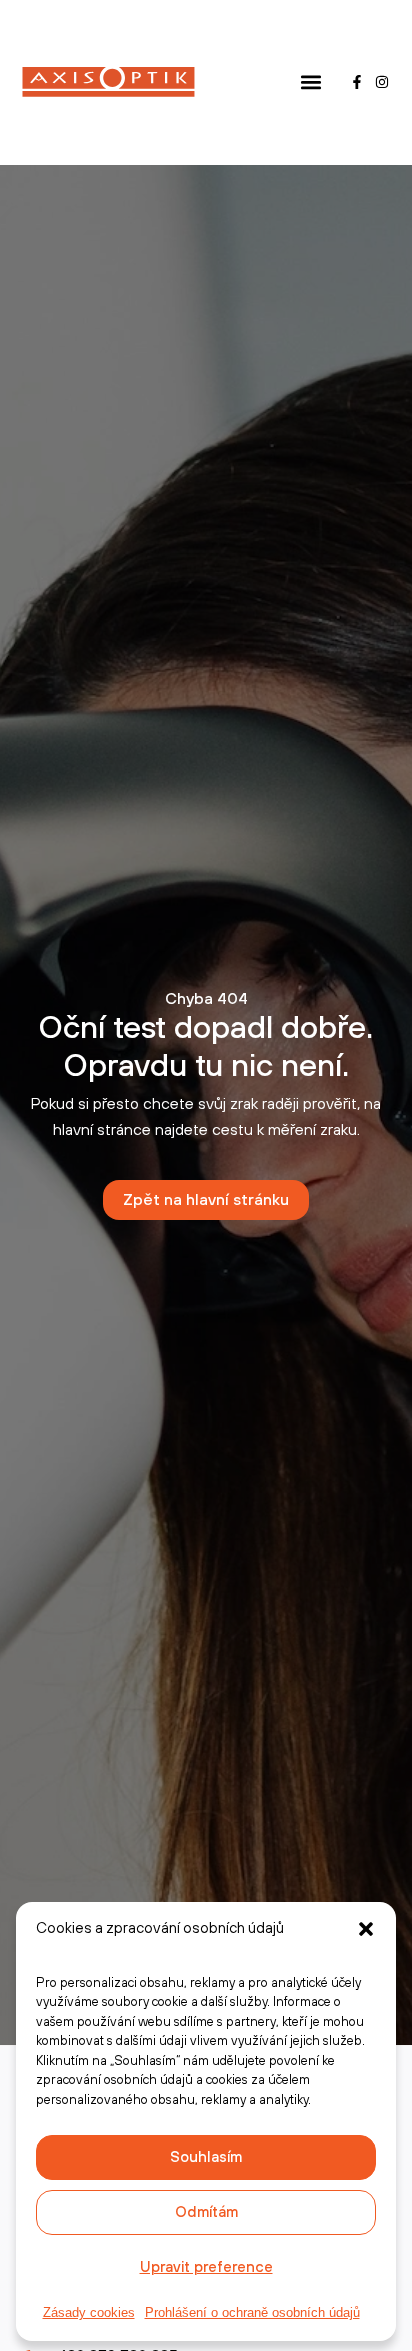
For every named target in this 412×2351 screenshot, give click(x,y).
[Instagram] (382, 82)
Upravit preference (206, 2267)
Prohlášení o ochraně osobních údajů (252, 2312)
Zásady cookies (89, 2312)
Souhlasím (206, 2157)
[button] (366, 1929)
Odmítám (206, 2212)
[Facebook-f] (357, 82)
